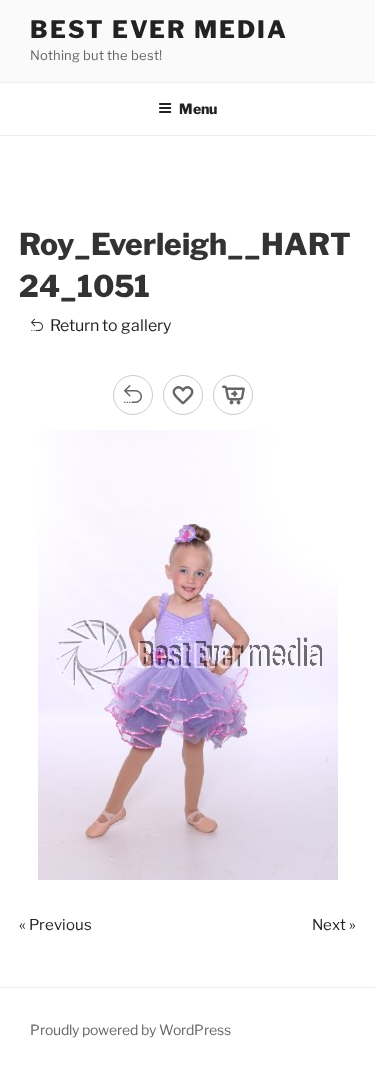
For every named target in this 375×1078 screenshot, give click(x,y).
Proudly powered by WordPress (130, 1029)
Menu (198, 108)
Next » (334, 925)
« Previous (55, 925)
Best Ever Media (159, 29)
